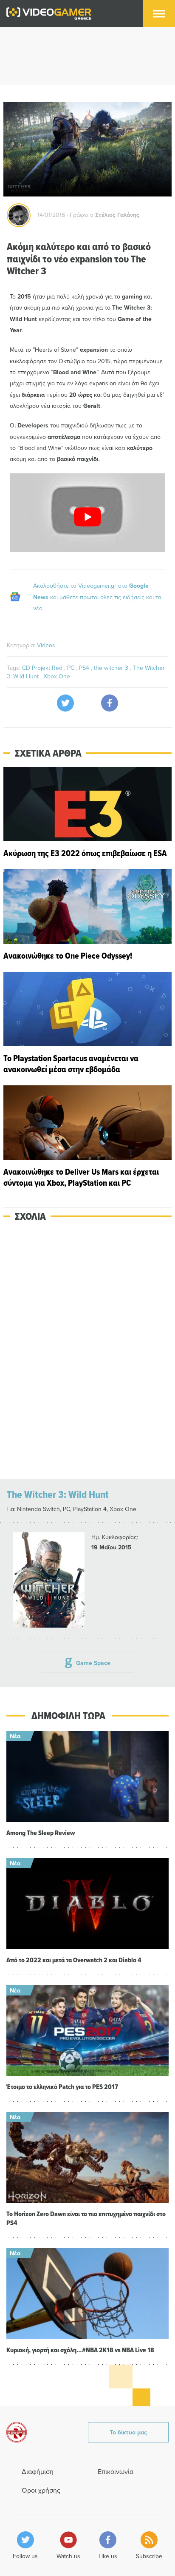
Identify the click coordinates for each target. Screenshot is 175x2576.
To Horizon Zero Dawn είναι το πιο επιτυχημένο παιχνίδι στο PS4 (86, 2218)
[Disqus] (87, 1351)
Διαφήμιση (38, 2471)
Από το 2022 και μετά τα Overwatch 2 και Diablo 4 (74, 1960)
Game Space (93, 1663)
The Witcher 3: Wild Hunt (58, 1494)
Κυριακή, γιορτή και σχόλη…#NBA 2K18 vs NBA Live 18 (80, 2350)
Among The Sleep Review (41, 1833)
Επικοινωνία (116, 2471)
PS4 (85, 668)
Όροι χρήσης (41, 2490)
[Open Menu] (159, 14)
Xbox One (57, 676)
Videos (46, 645)
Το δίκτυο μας (128, 2432)
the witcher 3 (112, 668)
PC (72, 668)
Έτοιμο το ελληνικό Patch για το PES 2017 (62, 2087)
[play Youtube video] (87, 517)
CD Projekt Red (43, 668)
